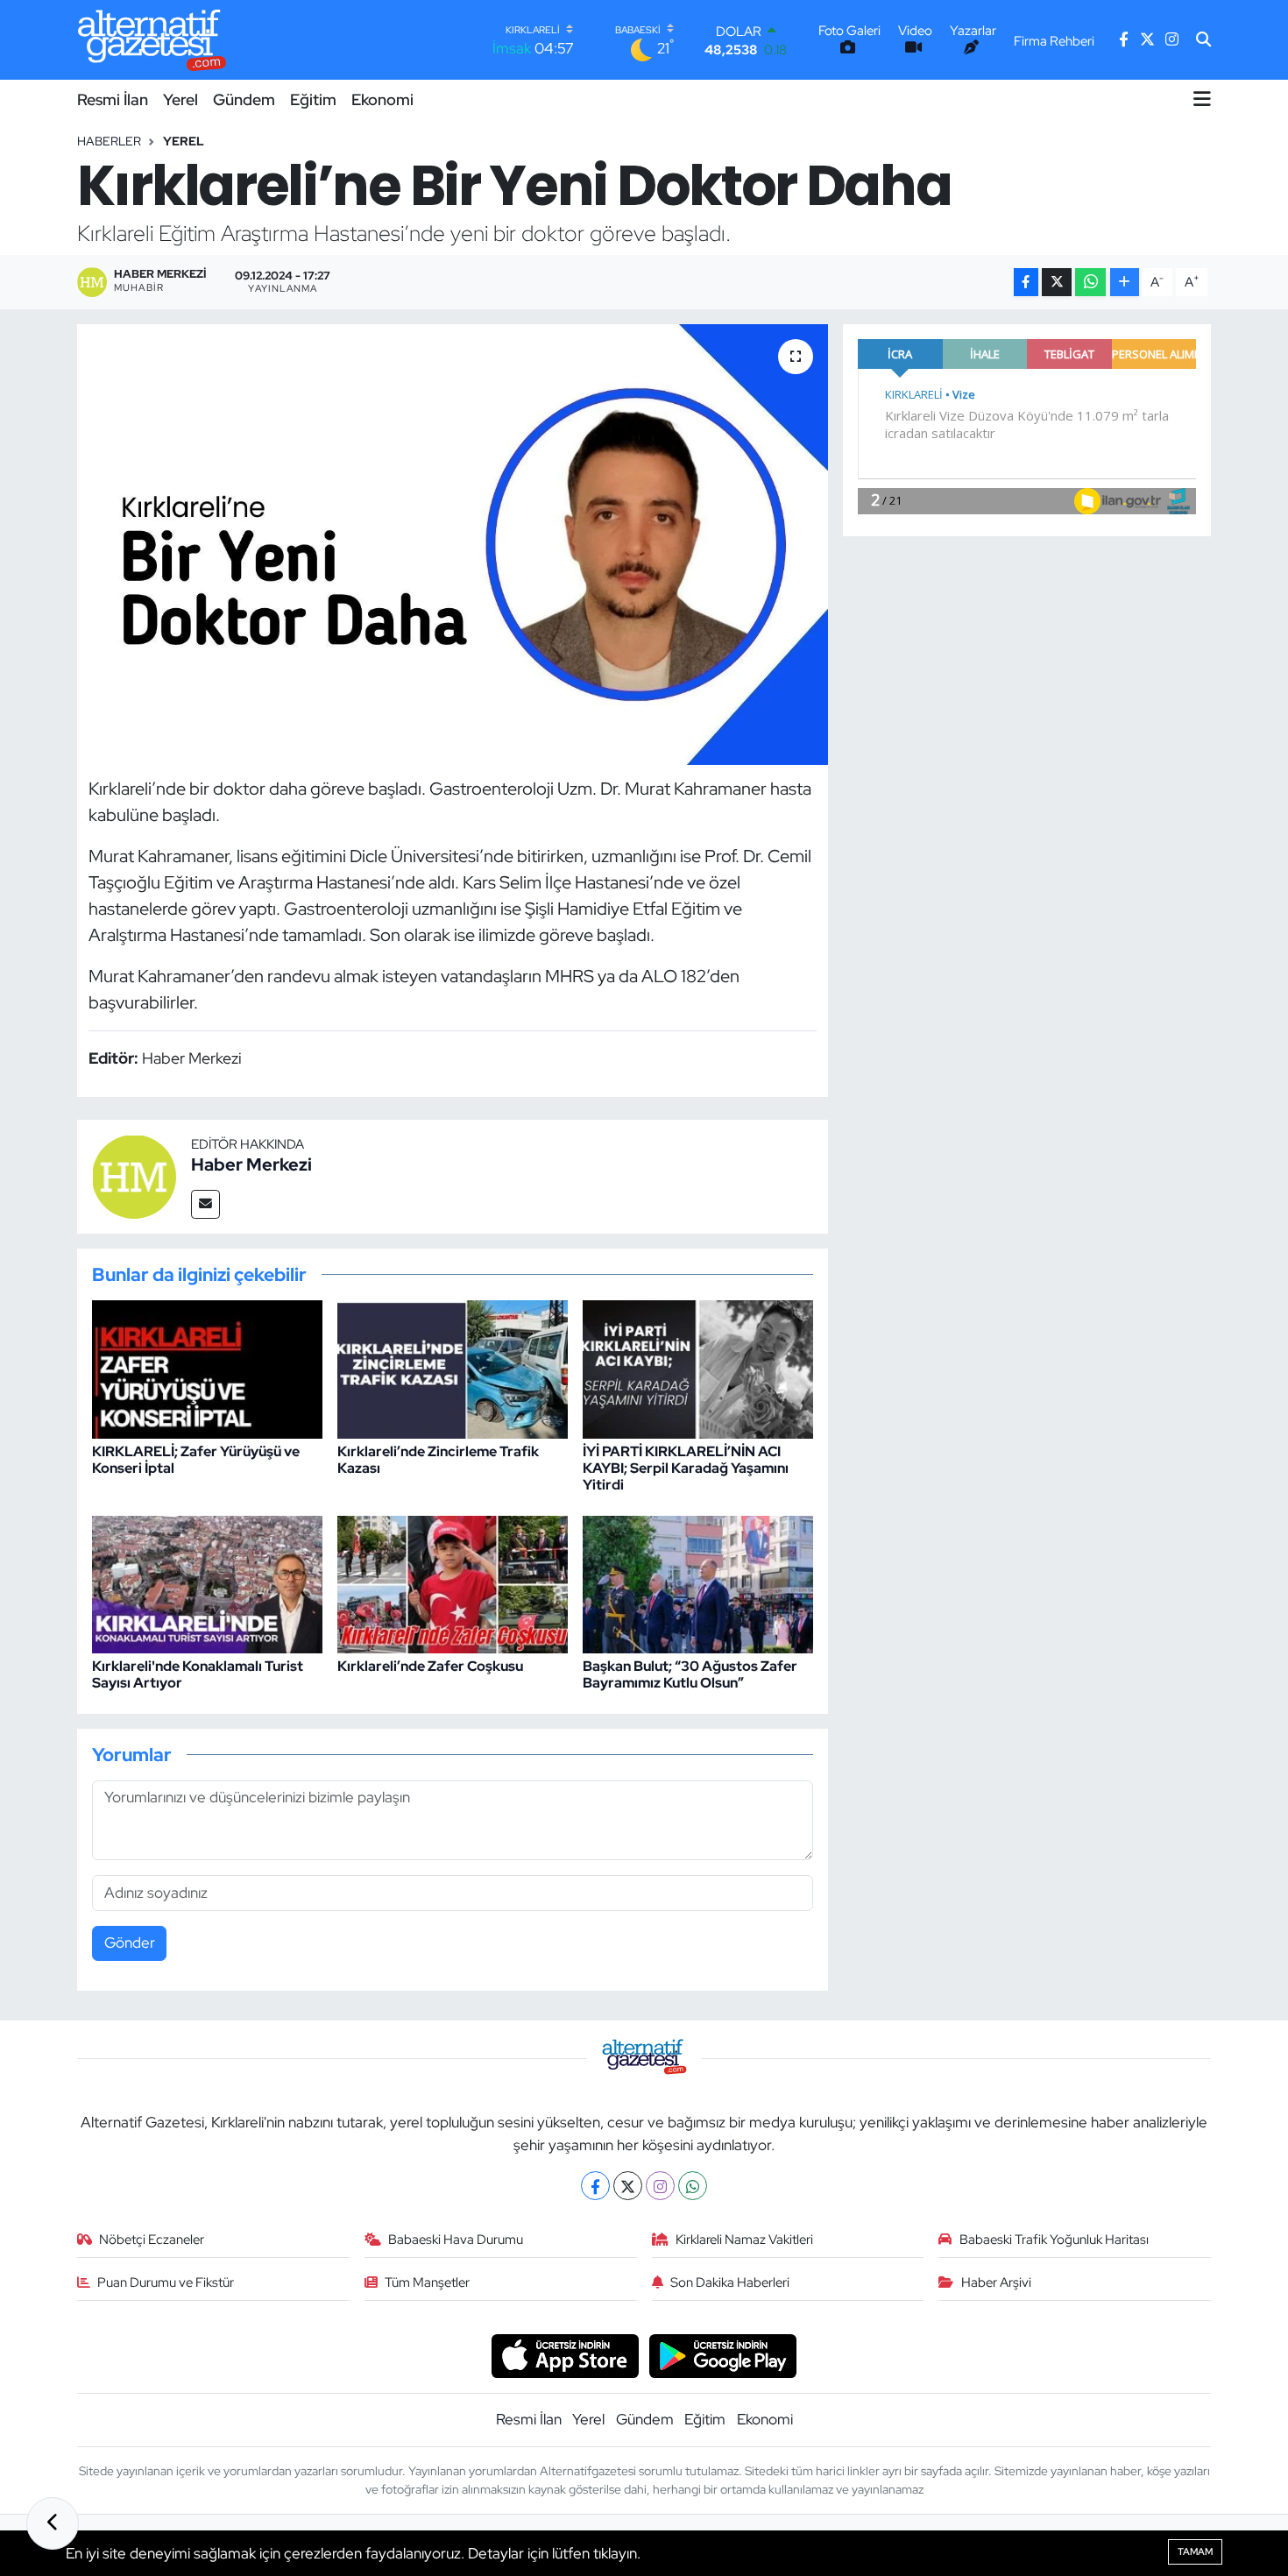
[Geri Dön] (53, 2523)
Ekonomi (382, 99)
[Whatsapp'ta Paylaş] (1090, 283)
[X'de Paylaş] (1057, 283)
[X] (628, 2186)
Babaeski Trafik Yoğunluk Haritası (1054, 2240)
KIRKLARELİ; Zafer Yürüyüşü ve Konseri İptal (196, 1460)
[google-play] (723, 2354)
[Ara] (1203, 40)
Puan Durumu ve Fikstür (166, 2282)
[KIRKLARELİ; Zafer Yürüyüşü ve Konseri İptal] (207, 1369)
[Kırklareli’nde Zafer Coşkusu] (453, 1583)
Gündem (244, 99)
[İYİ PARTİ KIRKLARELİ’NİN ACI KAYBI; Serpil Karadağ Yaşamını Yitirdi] (698, 1369)
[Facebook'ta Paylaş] (1026, 283)
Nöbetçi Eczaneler (152, 2240)
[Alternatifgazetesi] (152, 40)
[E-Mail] (205, 1204)
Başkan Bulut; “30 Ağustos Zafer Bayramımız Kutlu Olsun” (690, 1674)
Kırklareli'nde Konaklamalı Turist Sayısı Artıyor (198, 1674)
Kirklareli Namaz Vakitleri (744, 2240)
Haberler (109, 141)
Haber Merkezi (251, 1164)
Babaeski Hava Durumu (456, 2240)
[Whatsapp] (693, 2186)
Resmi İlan (113, 99)
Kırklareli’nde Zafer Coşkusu (430, 1666)
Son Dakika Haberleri (730, 2282)
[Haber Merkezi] (134, 1175)
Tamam (1195, 2551)
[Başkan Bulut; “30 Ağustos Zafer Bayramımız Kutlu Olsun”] (698, 1583)
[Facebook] (595, 2186)
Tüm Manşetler (427, 2282)
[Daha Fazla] (1125, 283)
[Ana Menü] (1202, 99)
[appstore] (565, 2354)
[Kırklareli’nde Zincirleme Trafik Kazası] (453, 1369)
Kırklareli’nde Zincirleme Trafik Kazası (438, 1460)
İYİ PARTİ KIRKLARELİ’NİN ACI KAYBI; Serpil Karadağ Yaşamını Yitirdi (686, 1468)
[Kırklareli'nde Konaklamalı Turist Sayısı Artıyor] (207, 1583)
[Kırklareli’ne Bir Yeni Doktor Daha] (453, 544)
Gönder (130, 1943)
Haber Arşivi (996, 2282)
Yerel (180, 99)
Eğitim (313, 99)
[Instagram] (660, 2186)
